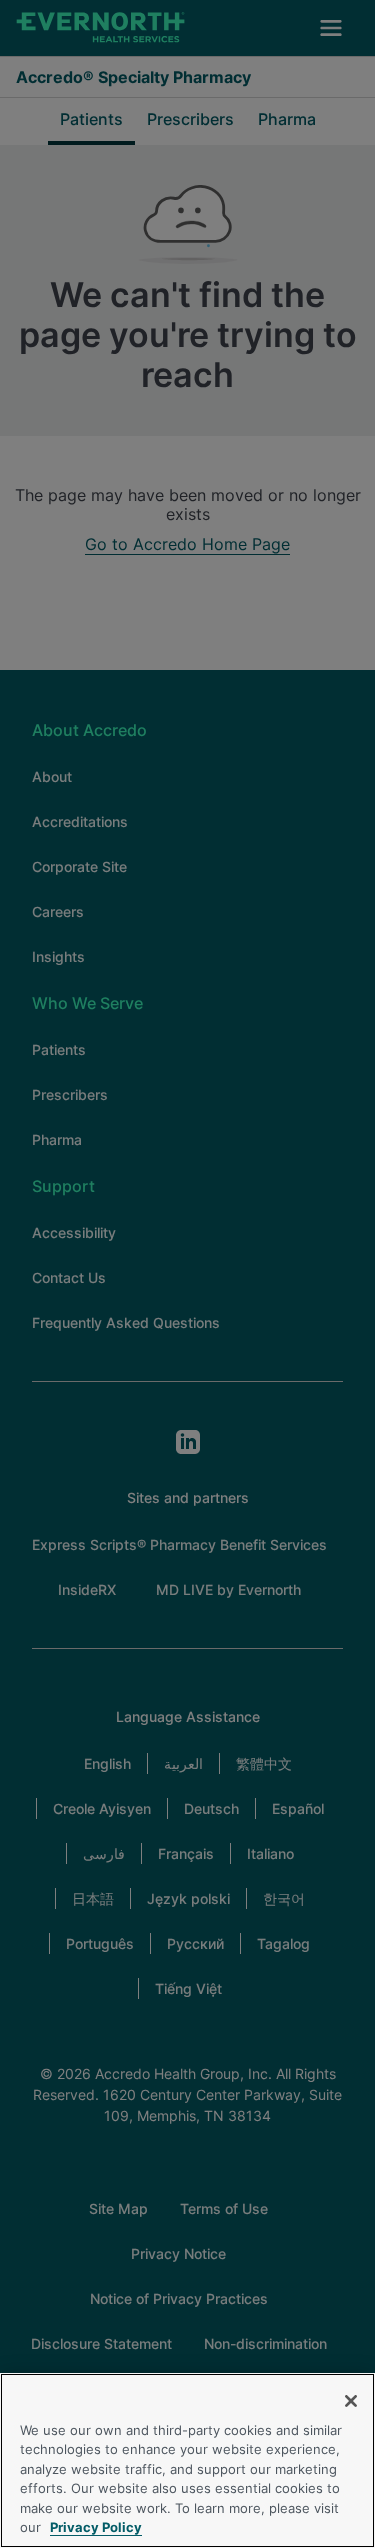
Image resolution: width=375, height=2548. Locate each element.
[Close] (351, 2401)
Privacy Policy (96, 2527)
